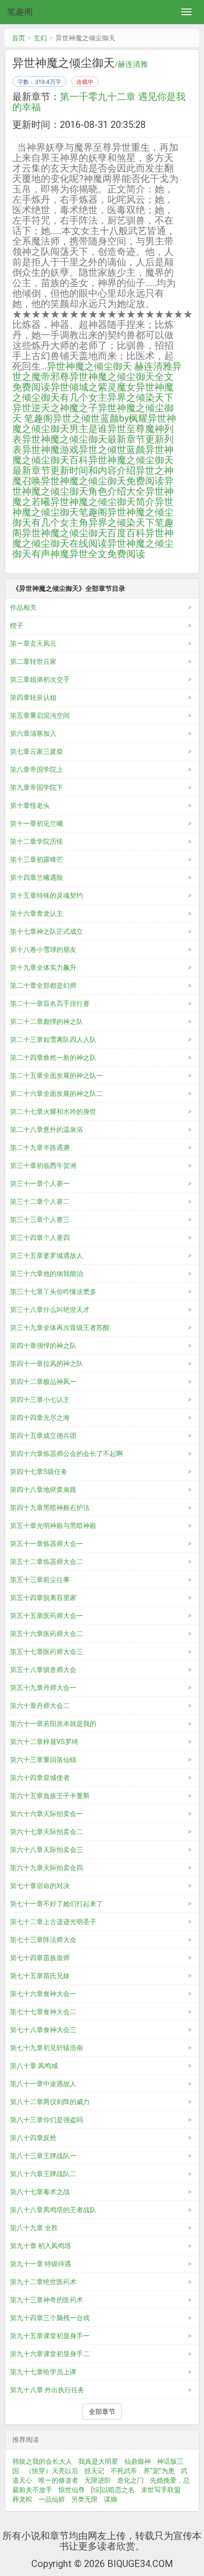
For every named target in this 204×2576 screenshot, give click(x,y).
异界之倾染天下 (140, 398)
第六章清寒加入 (33, 733)
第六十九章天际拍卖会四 (46, 1868)
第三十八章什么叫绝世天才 (50, 1310)
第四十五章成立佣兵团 (43, 1436)
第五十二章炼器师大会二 (46, 1562)
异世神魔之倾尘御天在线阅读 (93, 538)
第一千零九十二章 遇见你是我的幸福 (99, 102)
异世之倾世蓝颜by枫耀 (100, 418)
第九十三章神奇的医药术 (46, 2300)
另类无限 (84, 2499)
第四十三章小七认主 (40, 1400)
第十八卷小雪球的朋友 (43, 949)
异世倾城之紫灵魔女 (93, 387)
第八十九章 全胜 (34, 2228)
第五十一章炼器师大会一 (46, 1544)
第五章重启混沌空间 (40, 715)
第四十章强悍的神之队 (43, 1346)
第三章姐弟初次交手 (40, 679)
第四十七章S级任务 (39, 1472)
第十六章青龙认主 (37, 913)
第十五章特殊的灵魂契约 (46, 895)
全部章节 (102, 2412)
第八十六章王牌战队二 (43, 2174)
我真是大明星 (98, 2461)
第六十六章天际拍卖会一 (46, 1814)
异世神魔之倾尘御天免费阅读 (102, 481)
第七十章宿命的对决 (40, 1886)
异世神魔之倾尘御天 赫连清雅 (109, 366)
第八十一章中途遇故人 (43, 2084)
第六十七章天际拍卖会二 (46, 1832)
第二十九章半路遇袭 (40, 1148)
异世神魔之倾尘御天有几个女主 (93, 392)
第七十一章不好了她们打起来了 (56, 1904)
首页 (19, 38)
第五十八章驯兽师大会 (43, 1670)
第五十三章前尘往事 (40, 1580)
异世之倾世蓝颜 (112, 450)
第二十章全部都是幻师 (43, 985)
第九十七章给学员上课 (43, 2372)
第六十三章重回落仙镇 (43, 1760)
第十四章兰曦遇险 (37, 877)
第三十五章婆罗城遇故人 (46, 1256)
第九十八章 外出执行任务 (47, 2390)
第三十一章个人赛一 (40, 1184)
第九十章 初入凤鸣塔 (41, 2246)
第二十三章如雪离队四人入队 (53, 1039)
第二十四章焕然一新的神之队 (53, 1058)
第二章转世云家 (33, 661)
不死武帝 (124, 2471)
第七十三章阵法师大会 (43, 1940)
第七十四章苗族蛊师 (40, 1958)
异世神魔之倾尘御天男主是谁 (94, 424)
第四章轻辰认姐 (33, 697)
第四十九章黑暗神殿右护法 (50, 1508)
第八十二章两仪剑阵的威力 (50, 2102)
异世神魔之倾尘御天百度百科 (83, 533)
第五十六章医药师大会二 (46, 1634)
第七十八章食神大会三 (43, 2030)
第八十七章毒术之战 (40, 2192)
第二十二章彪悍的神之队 (46, 1021)
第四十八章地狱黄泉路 (43, 1490)
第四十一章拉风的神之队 (46, 1364)
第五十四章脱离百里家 (43, 1598)
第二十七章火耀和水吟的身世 (53, 1112)
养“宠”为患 (159, 2471)
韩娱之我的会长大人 (42, 2461)
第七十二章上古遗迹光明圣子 (53, 1922)
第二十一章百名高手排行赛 (50, 1003)
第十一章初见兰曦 (37, 823)
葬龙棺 (22, 2499)
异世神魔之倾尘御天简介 (102, 502)
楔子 (17, 625)
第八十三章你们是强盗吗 (46, 2120)
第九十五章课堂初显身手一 (50, 2336)
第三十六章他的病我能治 (46, 1274)
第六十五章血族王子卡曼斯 (50, 1796)
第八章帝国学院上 (37, 769)
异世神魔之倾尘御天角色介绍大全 (93, 486)
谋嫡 (111, 2499)
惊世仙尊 (72, 2490)
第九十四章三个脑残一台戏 (50, 2318)
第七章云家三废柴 (37, 751)
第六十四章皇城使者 (40, 1778)
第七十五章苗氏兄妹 (40, 1976)
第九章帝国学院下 (37, 787)
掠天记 (94, 2471)
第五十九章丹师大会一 (43, 1688)
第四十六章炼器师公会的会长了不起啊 (66, 1454)
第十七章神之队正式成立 (46, 931)
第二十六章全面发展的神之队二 (56, 1094)
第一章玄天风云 (33, 643)
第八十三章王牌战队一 (43, 2156)
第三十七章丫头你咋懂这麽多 (53, 1292)
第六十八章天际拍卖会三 (46, 1850)
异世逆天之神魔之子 (55, 408)
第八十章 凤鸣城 (34, 2066)
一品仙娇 (52, 2499)
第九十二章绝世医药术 (43, 2282)
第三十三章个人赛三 (40, 1220)
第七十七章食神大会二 (43, 2012)
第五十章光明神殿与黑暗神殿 (53, 1526)
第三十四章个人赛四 (40, 1238)
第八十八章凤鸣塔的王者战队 (53, 2210)
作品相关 (23, 607)
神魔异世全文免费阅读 (98, 554)
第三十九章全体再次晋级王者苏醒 (60, 1328)
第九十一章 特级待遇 (41, 2264)
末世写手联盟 (161, 2490)
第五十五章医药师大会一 (46, 1616)
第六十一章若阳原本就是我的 (53, 1724)
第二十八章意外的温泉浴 (46, 1130)
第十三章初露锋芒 (37, 859)
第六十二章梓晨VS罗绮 (44, 1742)
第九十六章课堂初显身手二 (50, 2354)
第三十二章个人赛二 (40, 1202)
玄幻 (40, 38)
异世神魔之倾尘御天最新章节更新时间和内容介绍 (93, 465)
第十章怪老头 (30, 805)
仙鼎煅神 (138, 2461)
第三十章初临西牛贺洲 (43, 1166)
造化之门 (130, 2480)
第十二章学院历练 (37, 841)
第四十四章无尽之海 (40, 1418)
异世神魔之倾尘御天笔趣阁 (93, 507)
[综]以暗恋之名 (113, 2490)
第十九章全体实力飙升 (43, 967)
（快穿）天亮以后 (52, 2471)
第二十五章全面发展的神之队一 (56, 1076)
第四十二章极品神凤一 (43, 1382)
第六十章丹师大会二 (40, 1706)
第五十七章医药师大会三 (46, 1652)
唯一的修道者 (58, 2480)
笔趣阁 (20, 12)
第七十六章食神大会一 (43, 1994)
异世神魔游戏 (50, 450)
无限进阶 (98, 2480)
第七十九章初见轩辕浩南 (46, 2048)
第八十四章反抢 (33, 2138)
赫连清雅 (133, 64)
